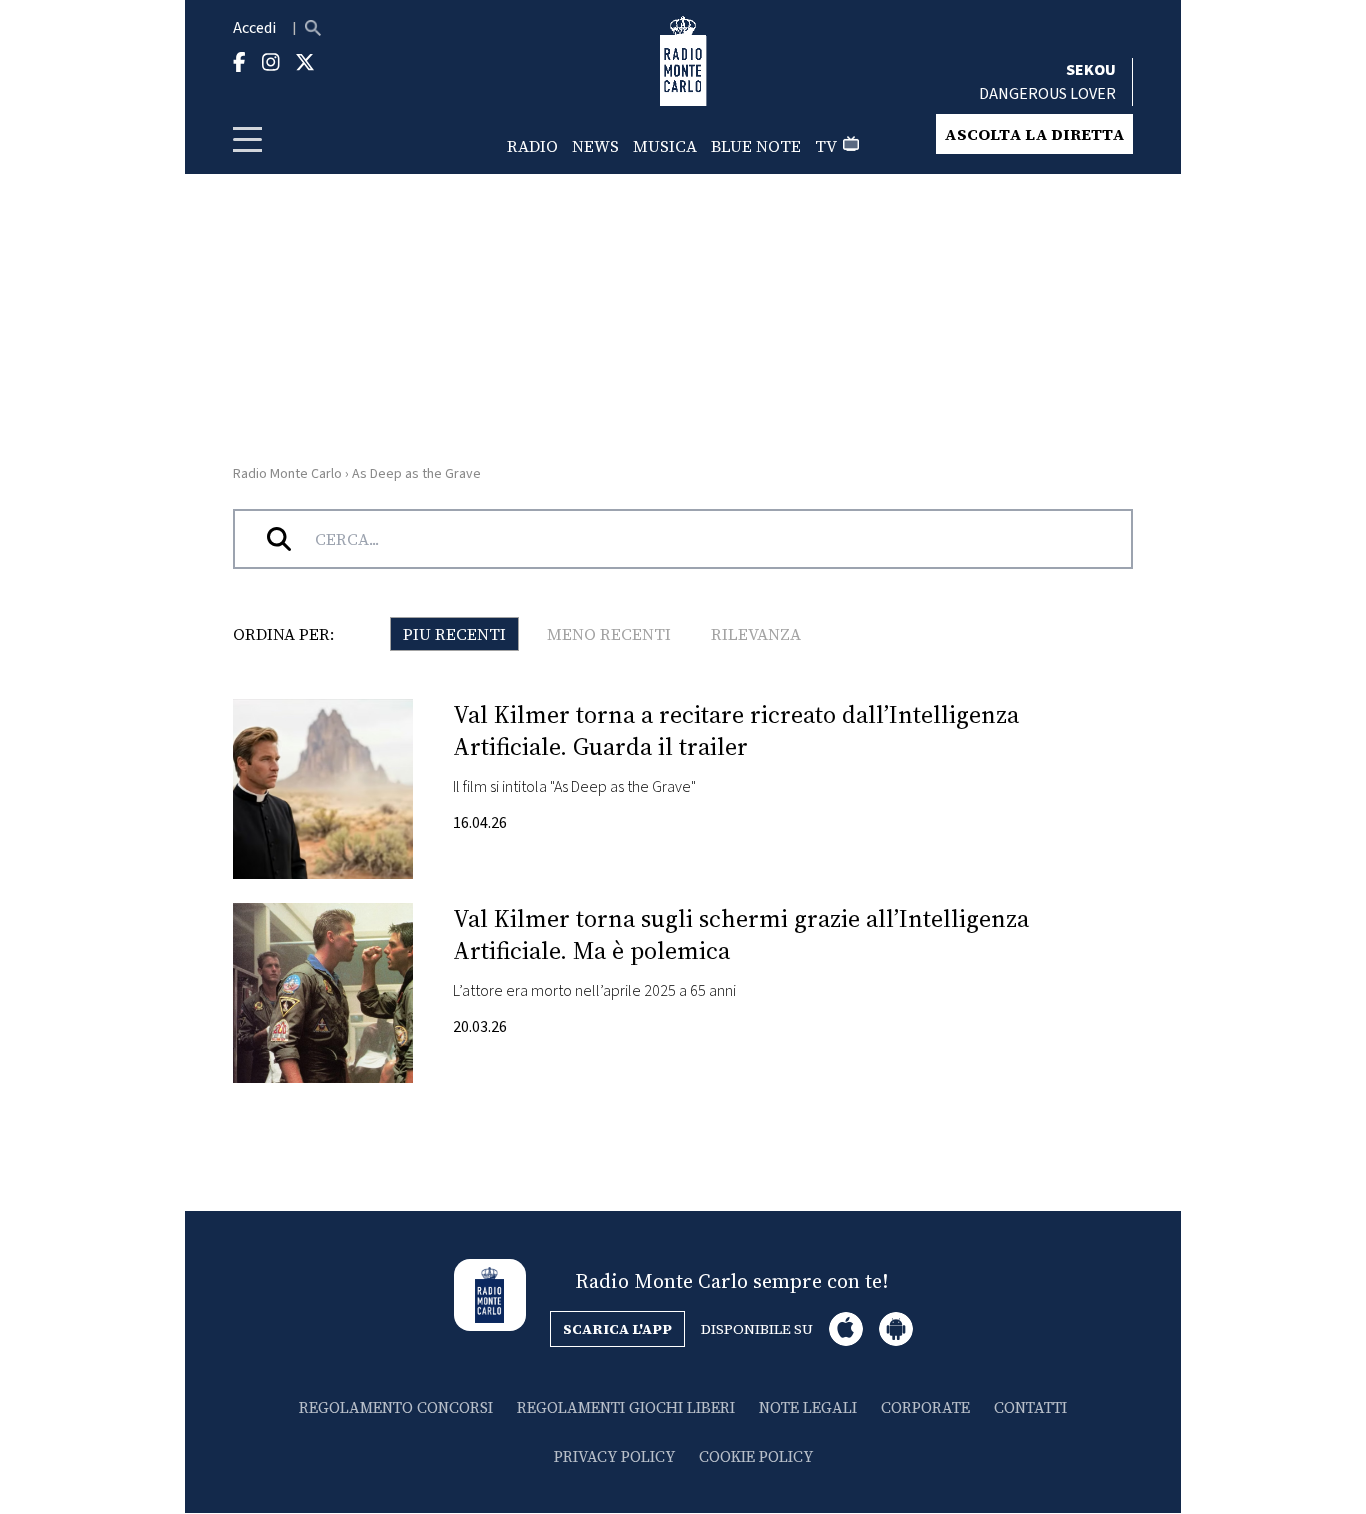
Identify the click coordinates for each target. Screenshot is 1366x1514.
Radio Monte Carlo (287, 474)
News (595, 146)
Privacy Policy (614, 1456)
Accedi (254, 28)
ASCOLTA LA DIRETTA (1034, 134)
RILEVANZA (756, 634)
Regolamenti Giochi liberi (626, 1407)
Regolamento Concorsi (396, 1407)
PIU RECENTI (454, 634)
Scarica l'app (617, 1329)
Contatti (1030, 1407)
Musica (665, 146)
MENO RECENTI (609, 634)
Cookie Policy (756, 1456)
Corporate (925, 1407)
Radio (532, 146)
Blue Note (756, 146)
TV (826, 146)
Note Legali (808, 1407)
